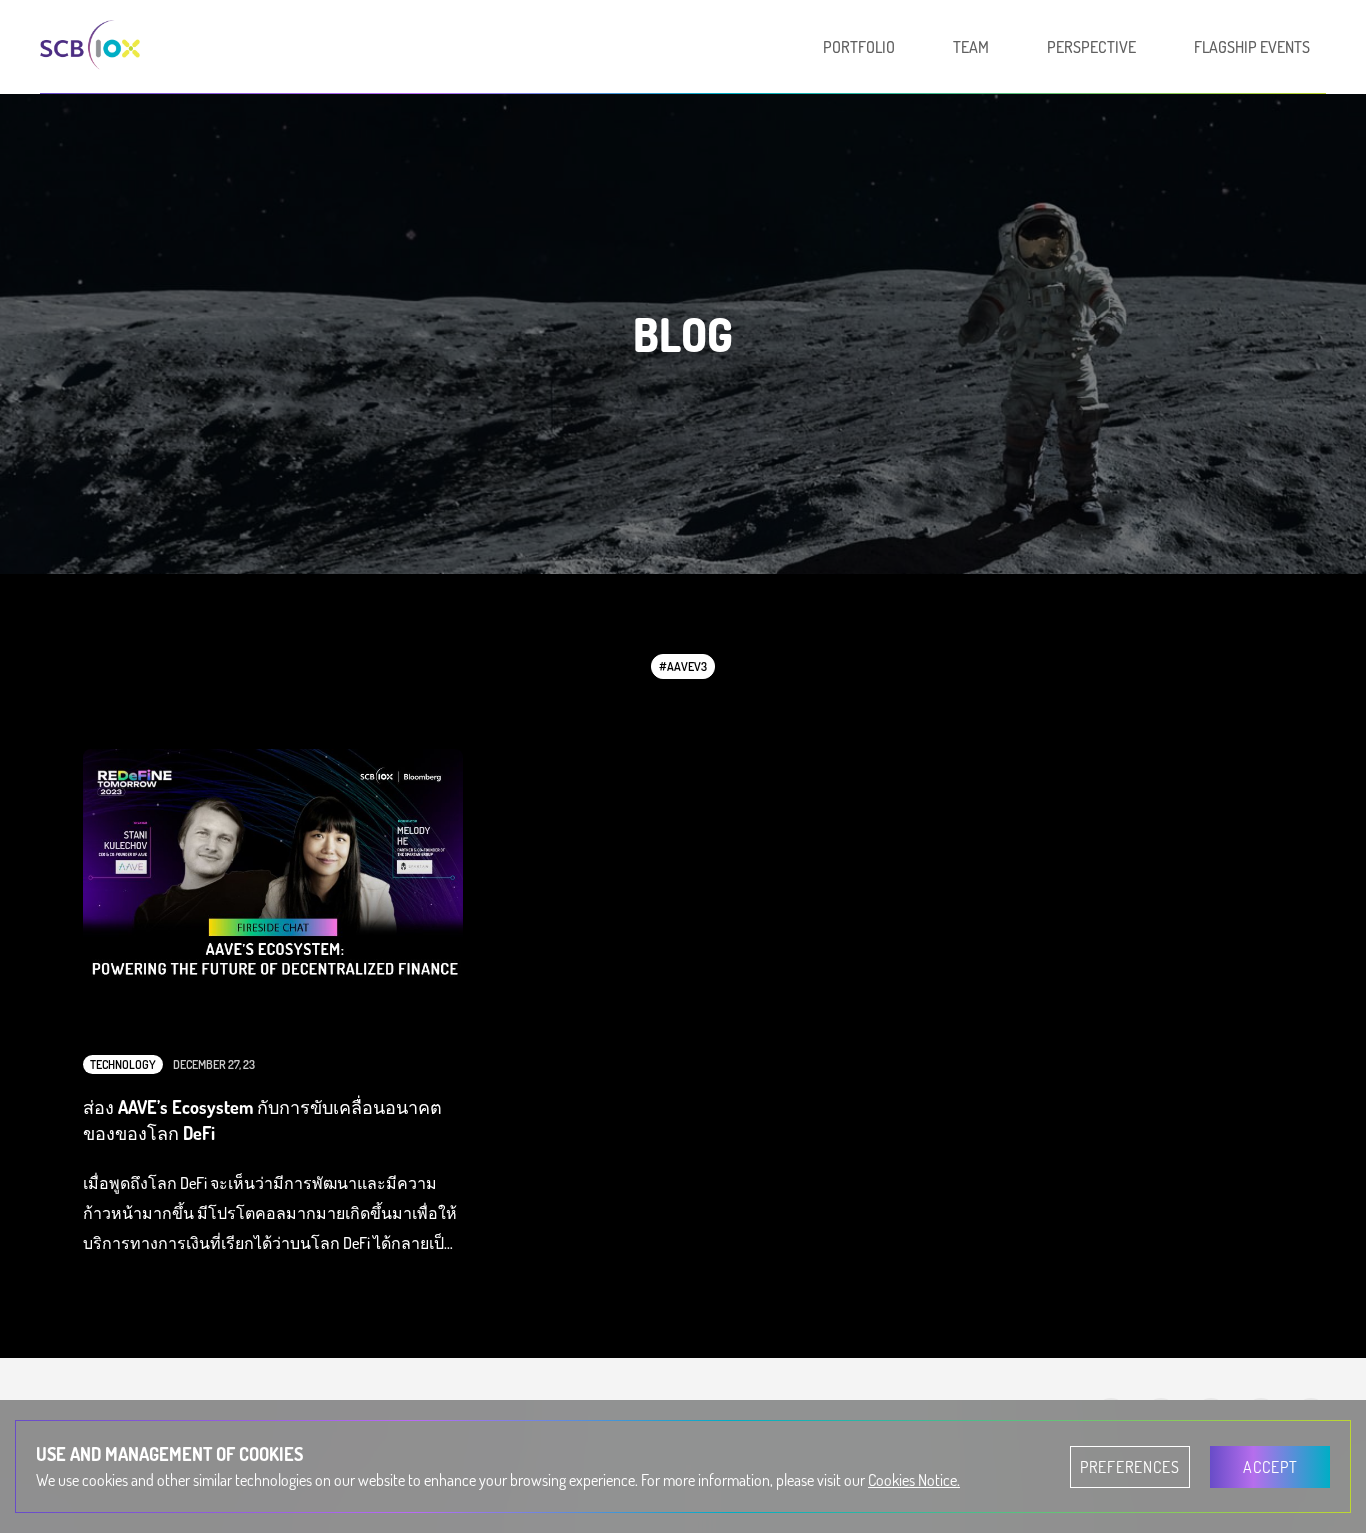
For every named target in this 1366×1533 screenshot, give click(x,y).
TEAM (971, 47)
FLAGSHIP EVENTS (1252, 47)
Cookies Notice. (914, 1480)
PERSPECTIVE (1091, 47)
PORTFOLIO (859, 47)
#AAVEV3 (683, 666)
